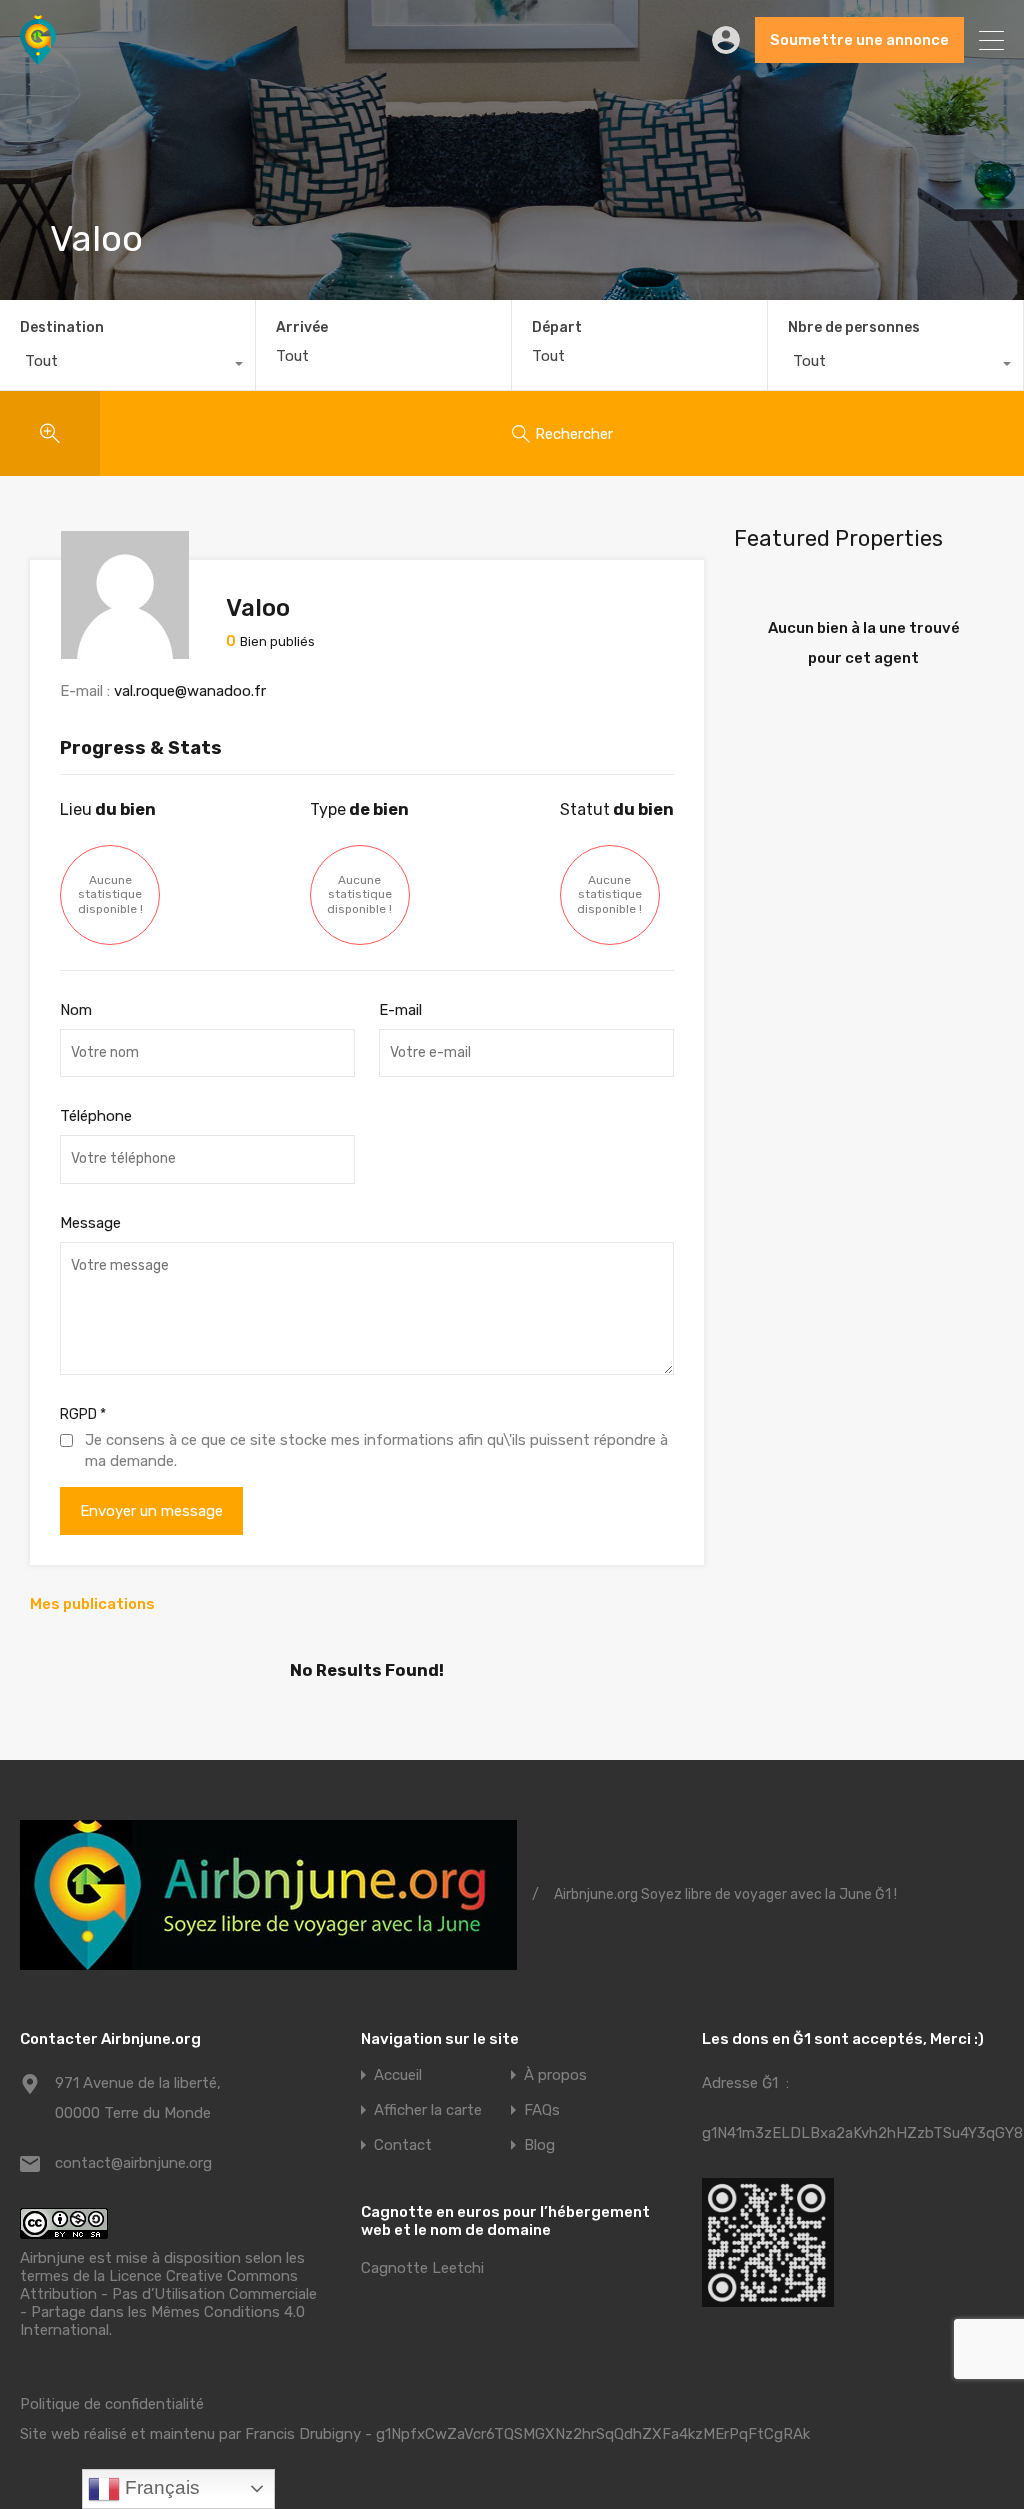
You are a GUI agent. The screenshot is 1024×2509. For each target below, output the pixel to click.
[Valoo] (125, 650)
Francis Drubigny (303, 2434)
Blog (539, 2145)
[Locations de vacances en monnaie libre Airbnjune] (38, 56)
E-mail (400, 1010)
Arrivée (302, 328)
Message (90, 1223)
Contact (403, 2145)
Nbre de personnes (854, 327)
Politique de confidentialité (112, 2404)
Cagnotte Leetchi (422, 2268)
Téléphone (96, 1116)
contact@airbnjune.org (133, 2163)
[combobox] (127, 366)
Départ (557, 328)
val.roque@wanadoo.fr (190, 691)
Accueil (398, 2075)
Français (160, 2487)
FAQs (542, 2110)
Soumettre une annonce (859, 40)
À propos (555, 2075)
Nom (76, 1010)
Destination (62, 327)
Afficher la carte (428, 2110)
